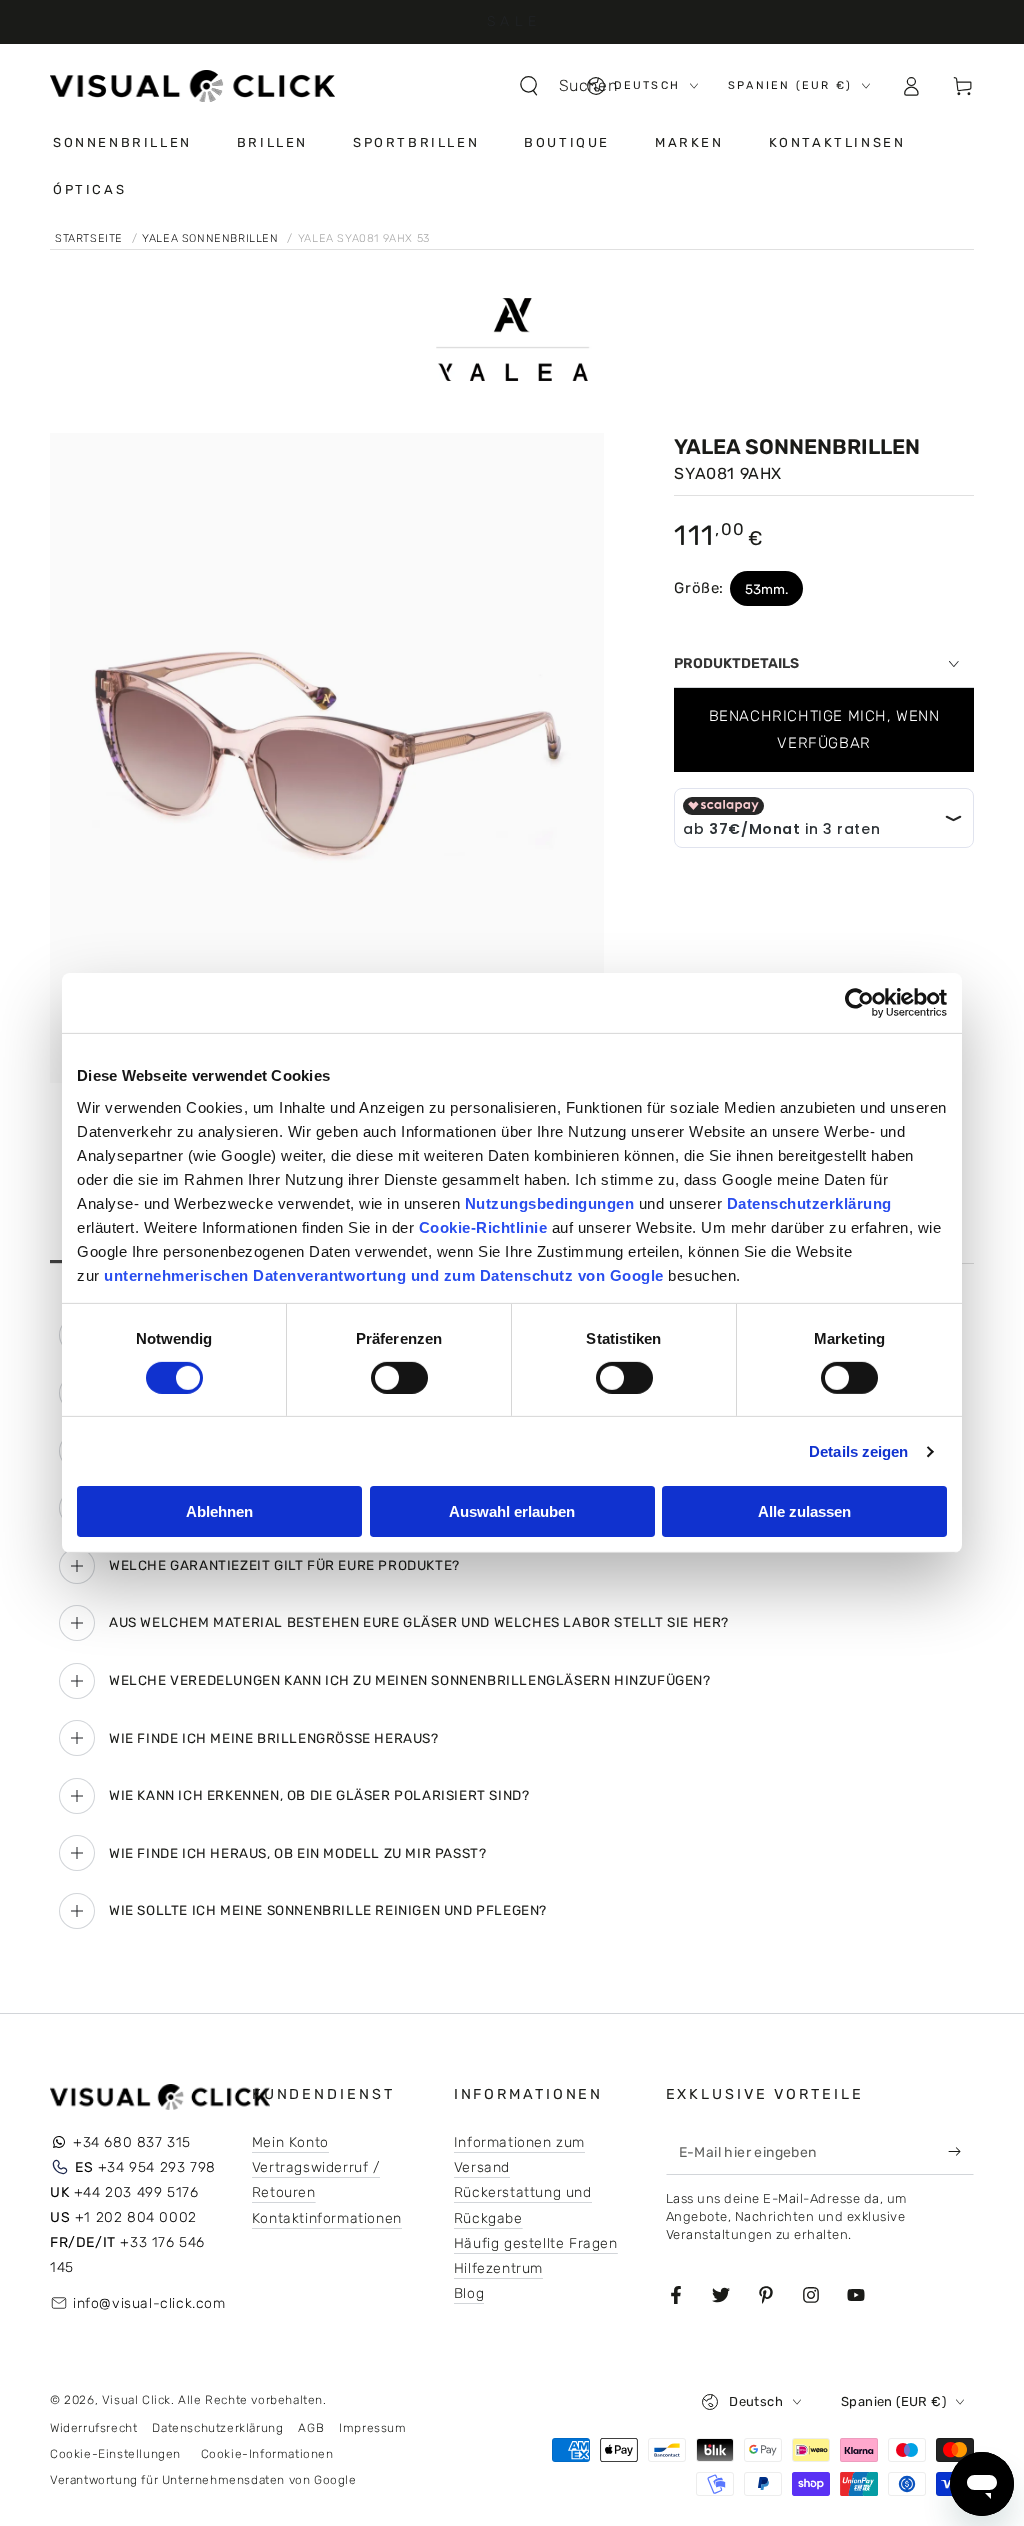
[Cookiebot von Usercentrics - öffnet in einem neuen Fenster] (859, 1003)
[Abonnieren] (959, 2152)
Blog (469, 2293)
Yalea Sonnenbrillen (212, 238)
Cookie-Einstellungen (115, 2454)
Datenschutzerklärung (217, 2428)
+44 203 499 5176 (124, 2192)
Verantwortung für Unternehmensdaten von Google (203, 2480)
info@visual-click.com (149, 2303)
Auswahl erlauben (512, 1511)
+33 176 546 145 (127, 2255)
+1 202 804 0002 (123, 2217)
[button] (578, 86)
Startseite (91, 238)
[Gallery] (327, 758)
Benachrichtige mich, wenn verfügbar (824, 729)
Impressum (372, 2428)
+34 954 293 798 (145, 2167)
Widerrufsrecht (93, 2428)
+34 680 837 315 (132, 2142)
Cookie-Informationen (267, 2454)
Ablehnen (219, 1511)
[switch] (399, 1378)
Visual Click (136, 2400)
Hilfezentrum (498, 2268)
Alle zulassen (804, 1511)
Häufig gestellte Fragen (536, 2243)
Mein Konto (290, 2142)
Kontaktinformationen (327, 2218)
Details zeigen (858, 1451)
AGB (311, 2428)
